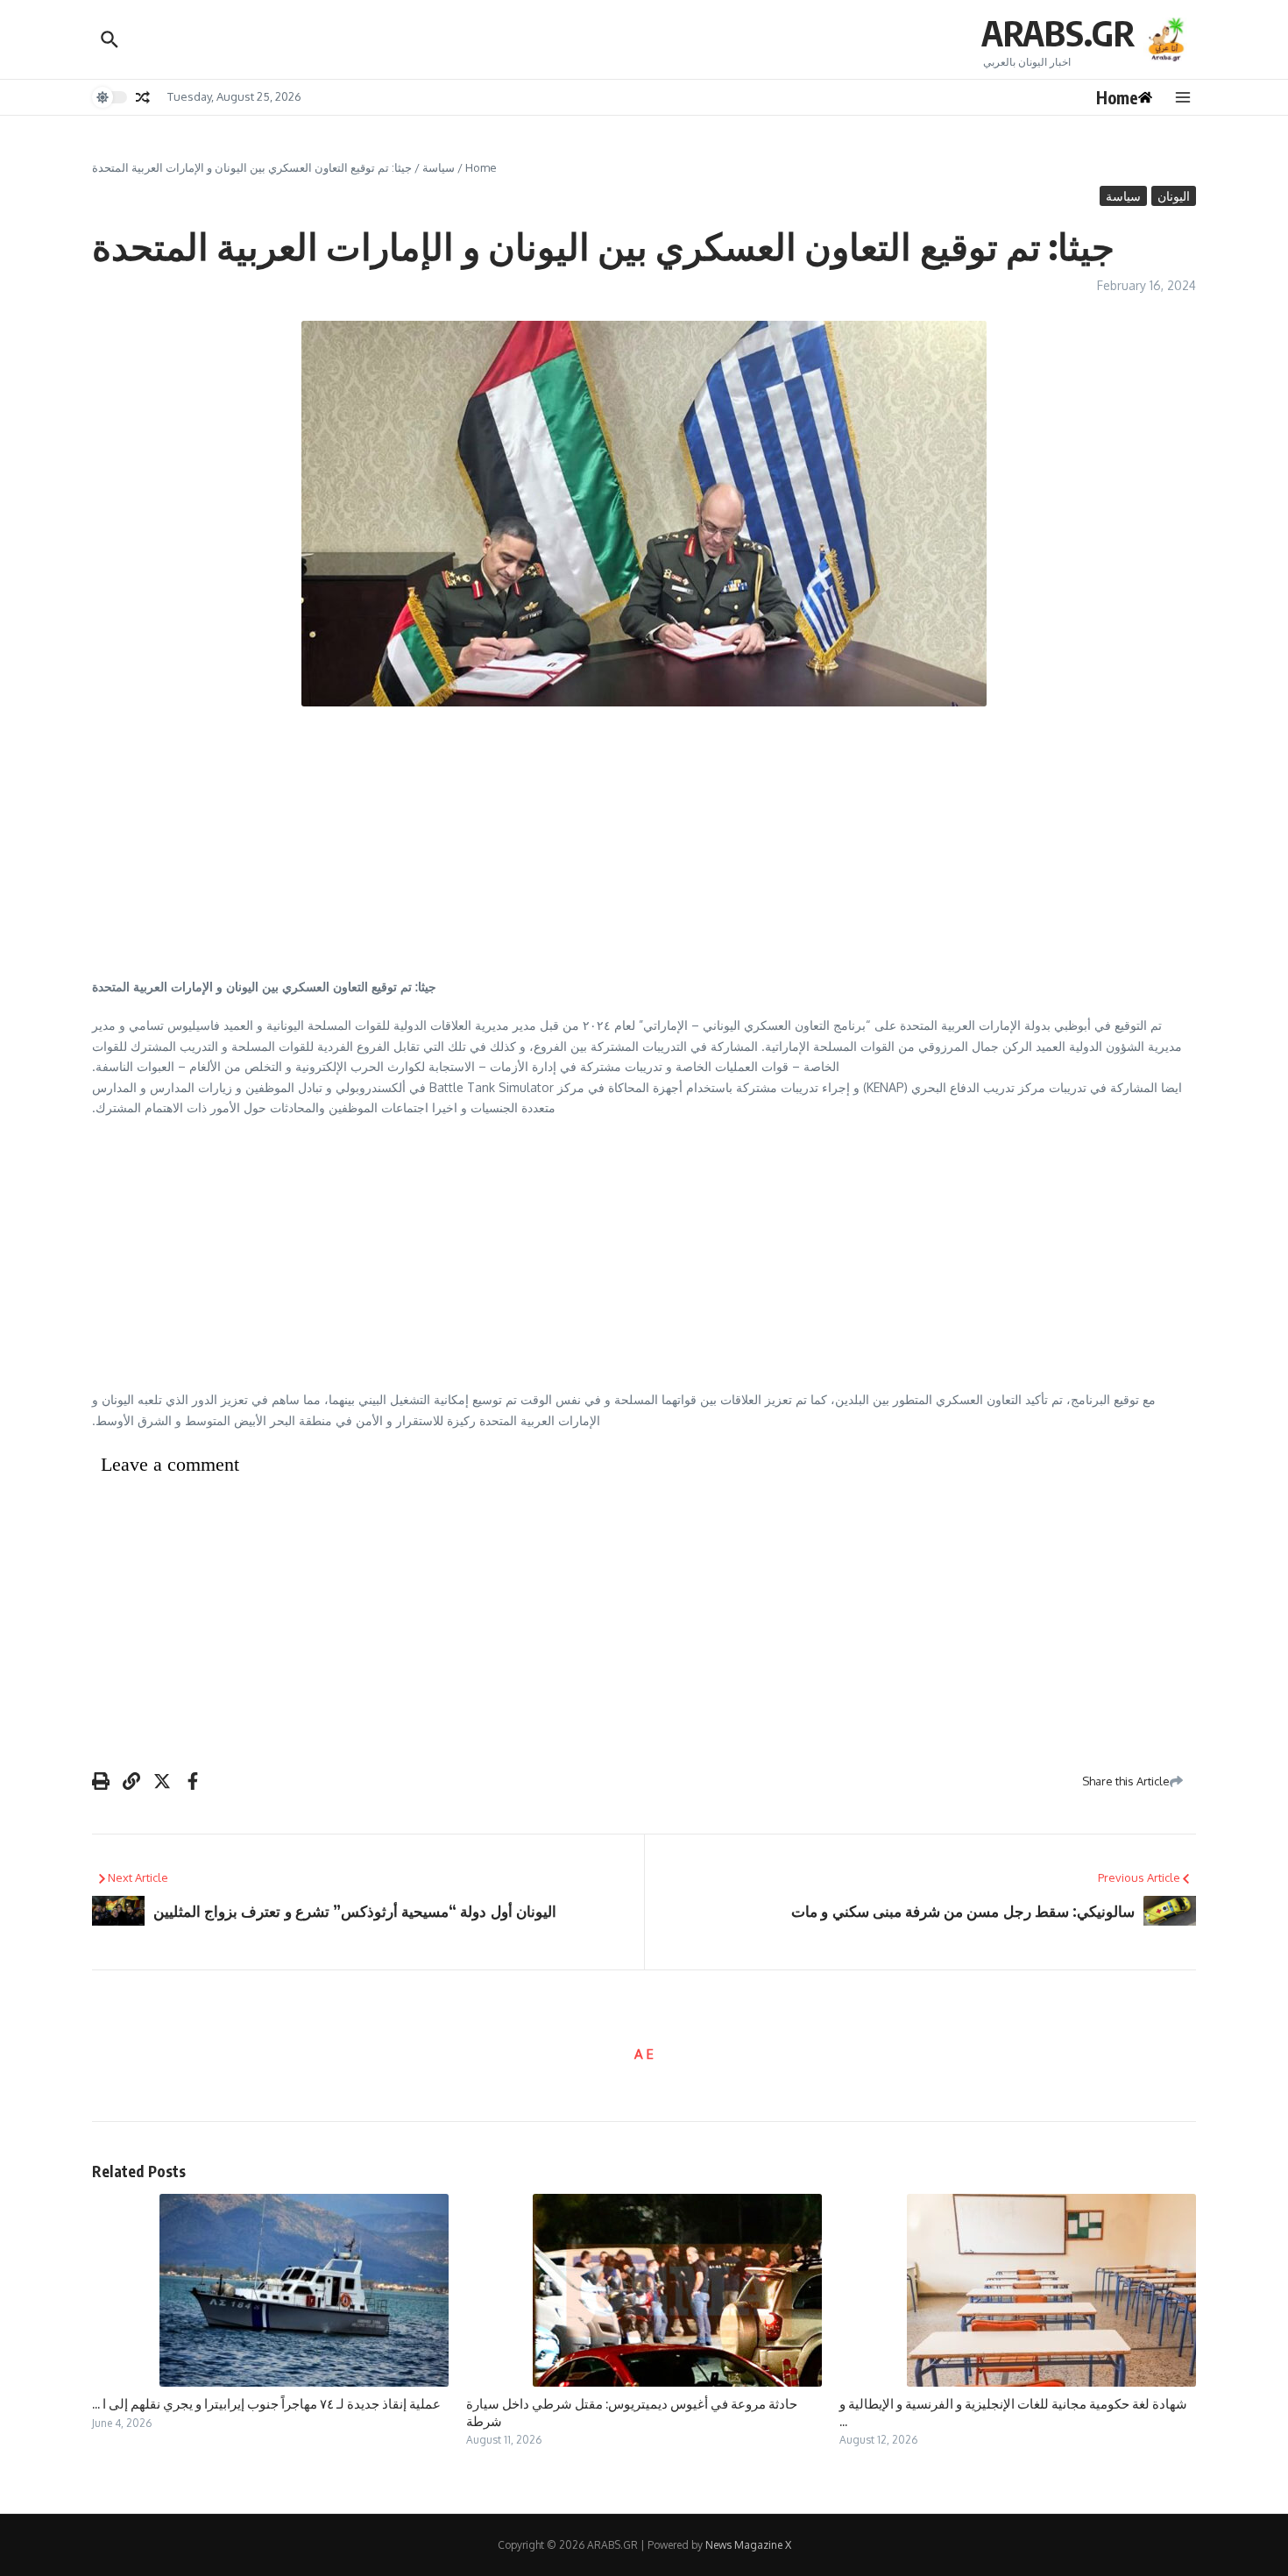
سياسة (439, 167)
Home (481, 167)
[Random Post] (143, 97)
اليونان (1174, 196)
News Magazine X (748, 2545)
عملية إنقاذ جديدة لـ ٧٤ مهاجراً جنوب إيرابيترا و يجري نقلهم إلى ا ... (266, 2403)
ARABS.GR (1058, 32)
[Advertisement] (644, 847)
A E (644, 2054)
